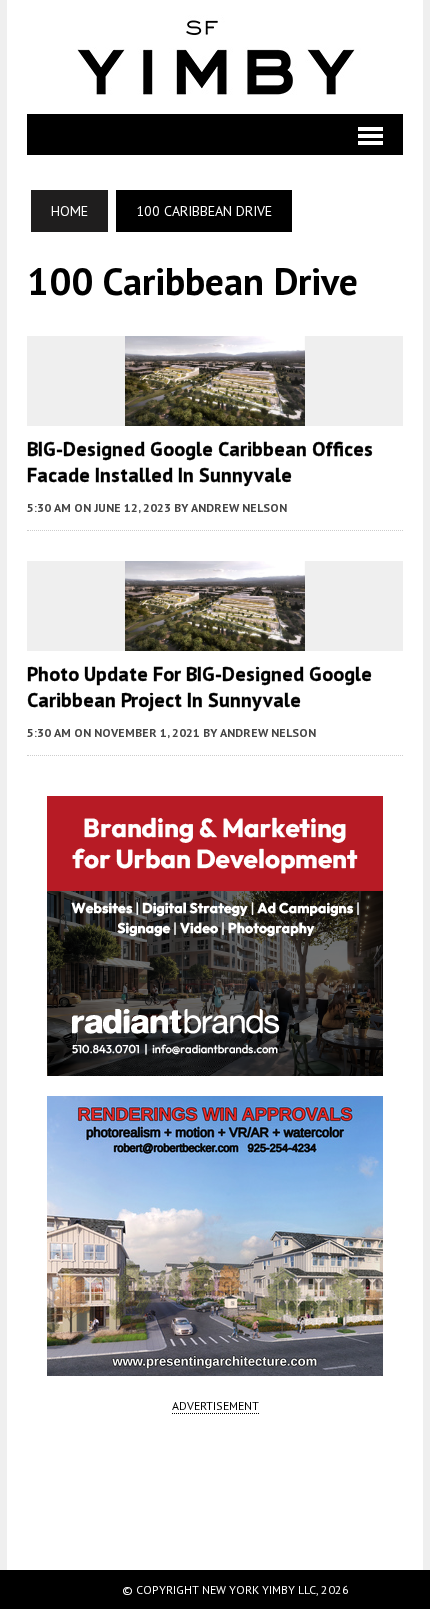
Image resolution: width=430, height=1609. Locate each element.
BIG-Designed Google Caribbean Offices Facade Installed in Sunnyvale (200, 462)
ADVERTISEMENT (215, 1405)
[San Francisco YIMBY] (215, 57)
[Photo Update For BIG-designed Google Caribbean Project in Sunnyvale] (215, 637)
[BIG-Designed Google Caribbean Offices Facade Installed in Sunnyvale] (215, 412)
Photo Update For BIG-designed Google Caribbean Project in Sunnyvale (199, 687)
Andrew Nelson (239, 507)
